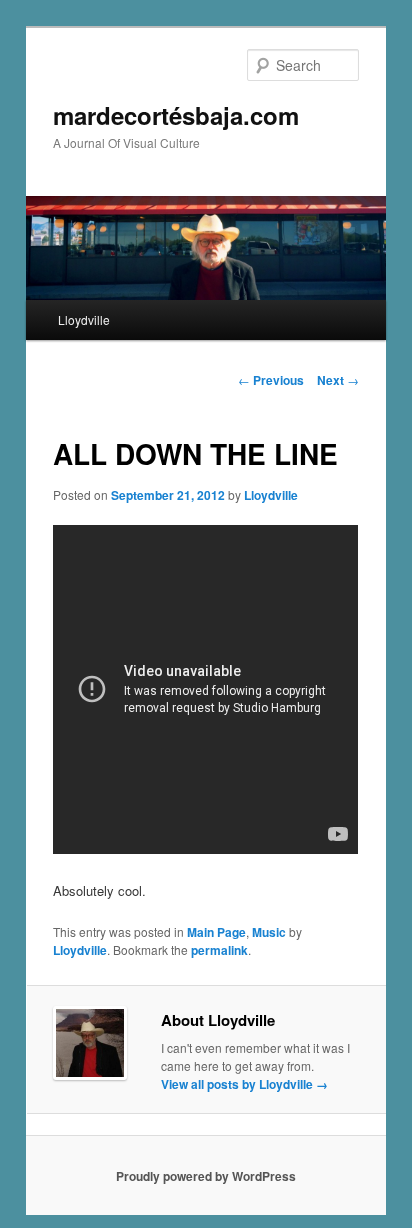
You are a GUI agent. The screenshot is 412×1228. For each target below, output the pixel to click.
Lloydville (84, 319)
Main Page (216, 932)
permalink (219, 950)
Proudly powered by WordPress (206, 1176)
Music (269, 932)
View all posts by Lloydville (244, 1084)
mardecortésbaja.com (176, 115)
